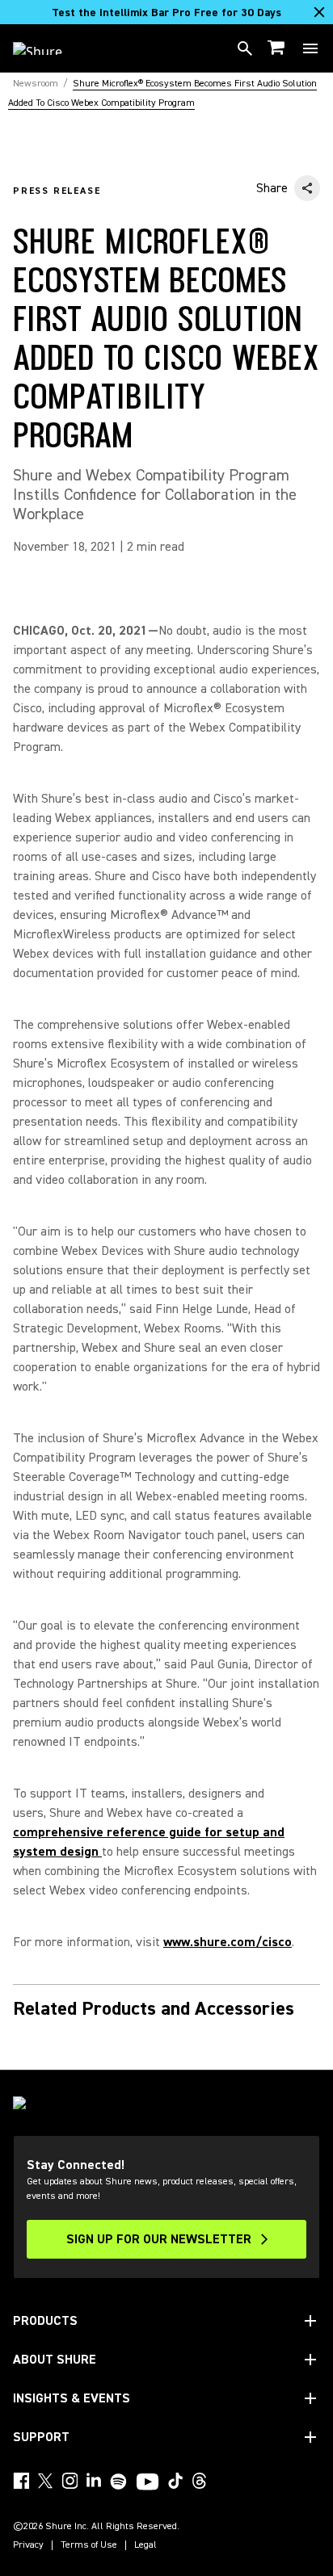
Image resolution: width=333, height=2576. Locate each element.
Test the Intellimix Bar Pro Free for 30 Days (166, 13)
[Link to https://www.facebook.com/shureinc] (21, 2481)
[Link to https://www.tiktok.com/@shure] (175, 2481)
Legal (145, 2545)
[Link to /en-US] (48, 48)
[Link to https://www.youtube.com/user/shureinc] (148, 2483)
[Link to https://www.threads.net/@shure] (200, 2481)
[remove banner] (319, 12)
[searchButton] (245, 48)
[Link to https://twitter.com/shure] (45, 2481)
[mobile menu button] (310, 48)
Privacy (28, 2545)
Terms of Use (89, 2545)
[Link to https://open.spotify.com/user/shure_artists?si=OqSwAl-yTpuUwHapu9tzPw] (119, 2482)
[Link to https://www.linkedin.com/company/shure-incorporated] (94, 2481)
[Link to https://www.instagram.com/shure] (70, 2481)
